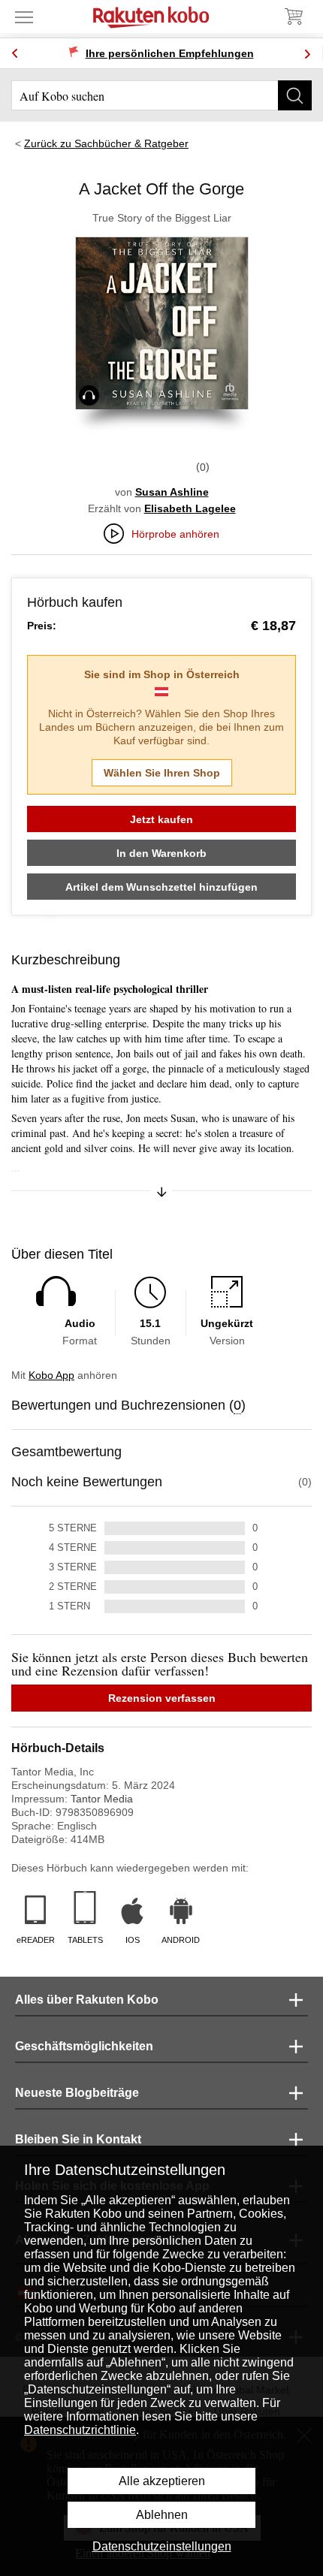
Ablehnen (162, 2515)
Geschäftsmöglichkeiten (84, 2046)
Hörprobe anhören (175, 534)
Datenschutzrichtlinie (80, 2430)
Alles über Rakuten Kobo (87, 2000)
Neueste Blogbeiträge (77, 2093)
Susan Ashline (172, 492)
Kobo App (51, 1375)
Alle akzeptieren (162, 2481)
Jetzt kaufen (161, 819)
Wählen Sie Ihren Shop (162, 773)
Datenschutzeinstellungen (162, 2546)
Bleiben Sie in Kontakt (78, 2139)
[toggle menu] (24, 17)
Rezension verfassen (162, 1698)
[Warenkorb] (293, 17)
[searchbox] (161, 95)
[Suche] (295, 95)
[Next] (307, 54)
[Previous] (15, 54)
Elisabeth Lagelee (190, 508)
